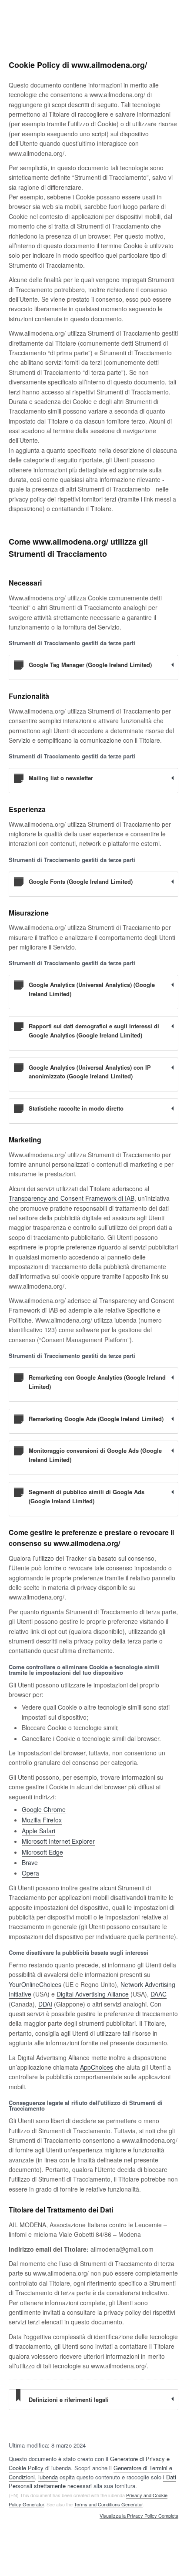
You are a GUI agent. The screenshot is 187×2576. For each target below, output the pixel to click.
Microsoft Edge (42, 1852)
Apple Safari (38, 1831)
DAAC (159, 1994)
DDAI (45, 2004)
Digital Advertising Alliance (93, 1994)
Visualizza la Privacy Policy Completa (139, 2516)
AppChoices (97, 2067)
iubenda (48, 2477)
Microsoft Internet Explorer (58, 1841)
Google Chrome (44, 1809)
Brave (30, 1862)
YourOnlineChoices (35, 1984)
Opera (30, 1873)
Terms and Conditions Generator (108, 2504)
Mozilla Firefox (42, 1820)
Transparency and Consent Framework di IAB (72, 1198)
